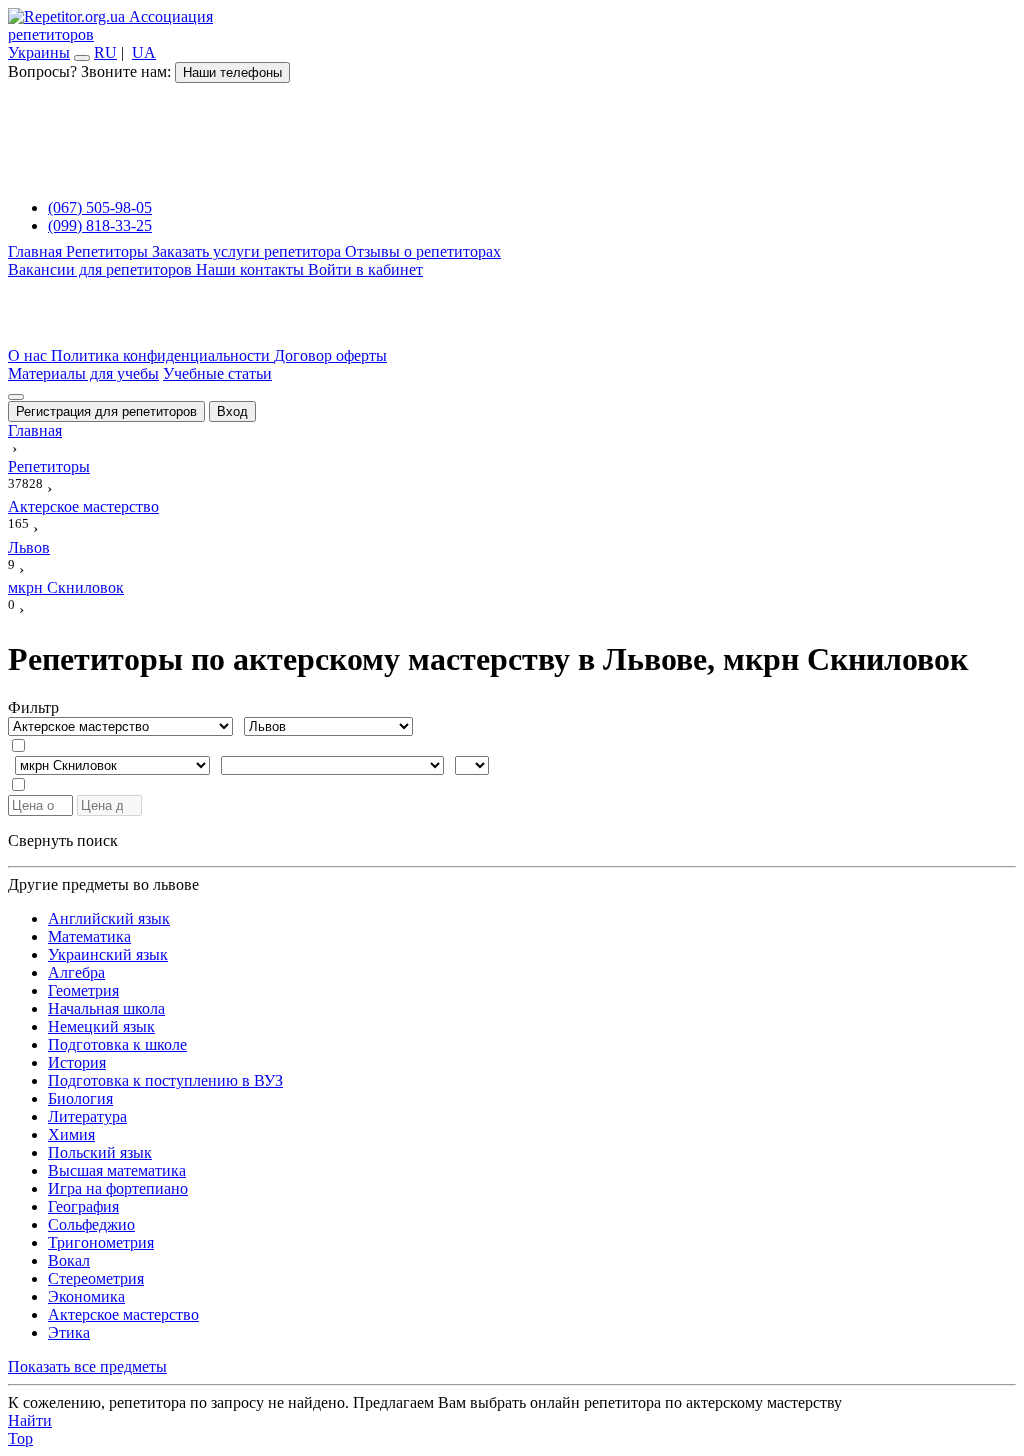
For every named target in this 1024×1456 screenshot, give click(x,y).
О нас (29, 355)
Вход (232, 411)
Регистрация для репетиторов (106, 411)
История (77, 1062)
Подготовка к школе (117, 1044)
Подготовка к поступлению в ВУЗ (165, 1080)
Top (20, 1438)
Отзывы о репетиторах (423, 251)
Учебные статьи (217, 373)
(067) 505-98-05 (100, 207)
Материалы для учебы (83, 373)
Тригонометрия (101, 1242)
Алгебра (76, 972)
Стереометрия (96, 1278)
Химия (71, 1134)
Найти (30, 1420)
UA (144, 52)
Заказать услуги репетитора (248, 251)
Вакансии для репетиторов (102, 269)
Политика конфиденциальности (162, 355)
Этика (69, 1332)
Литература (87, 1116)
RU (105, 52)
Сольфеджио (91, 1224)
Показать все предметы (87, 1366)
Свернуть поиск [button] (63, 840)
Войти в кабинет (365, 269)
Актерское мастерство (123, 1314)
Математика (89, 936)
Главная (37, 251)
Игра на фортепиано (118, 1188)
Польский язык (100, 1152)
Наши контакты (252, 269)
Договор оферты (330, 355)
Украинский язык (108, 954)
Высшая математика (117, 1170)
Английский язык (109, 918)
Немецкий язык (101, 1026)
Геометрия (83, 990)
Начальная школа (106, 1008)
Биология (80, 1098)
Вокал (69, 1260)
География (83, 1206)
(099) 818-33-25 (100, 225)
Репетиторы (109, 251)
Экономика (86, 1296)
